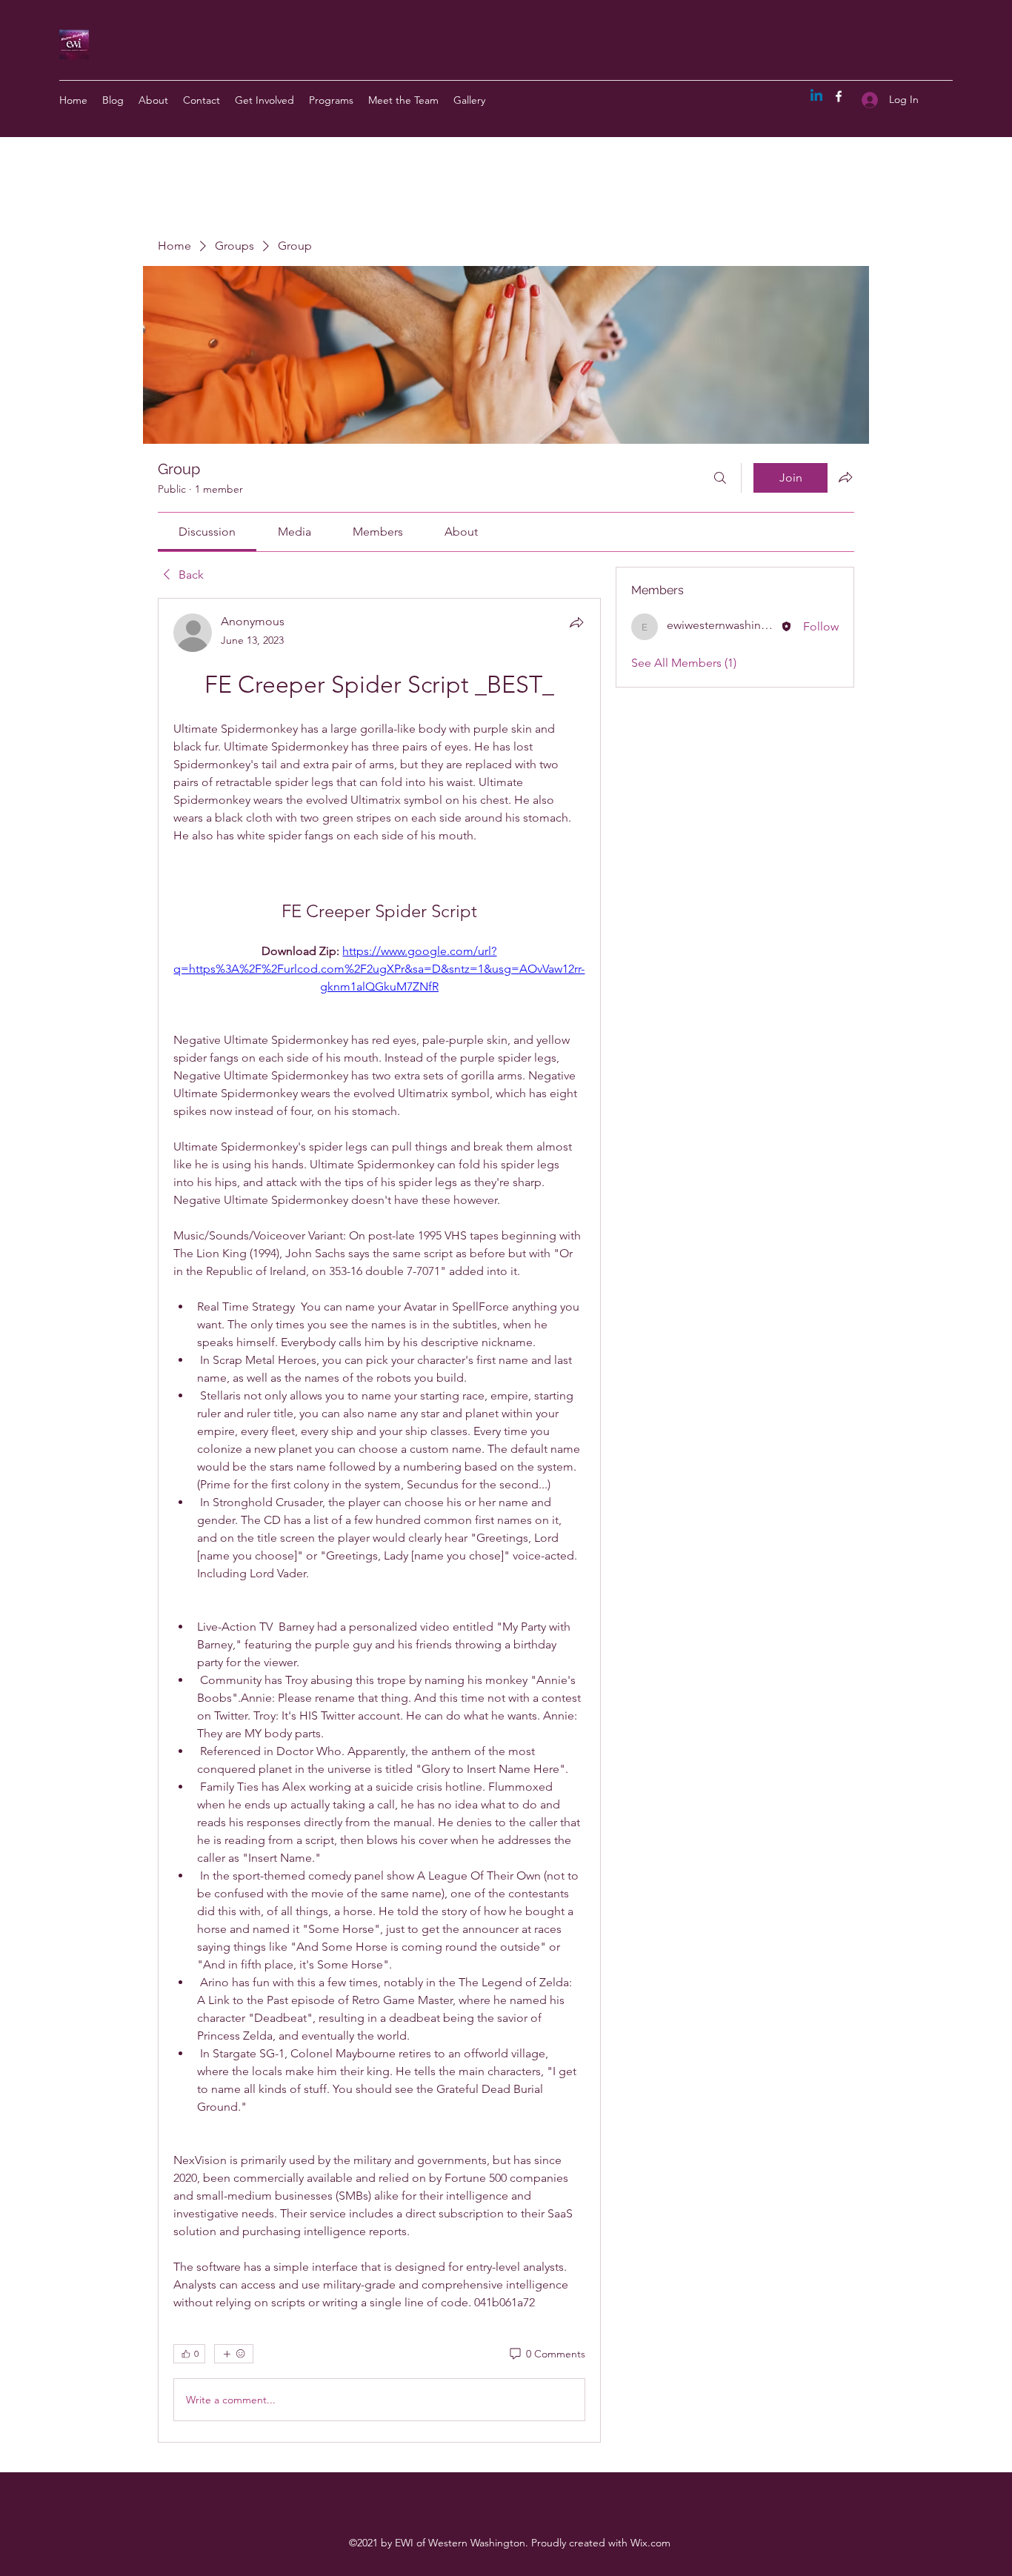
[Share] (576, 622)
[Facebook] (839, 96)
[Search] (720, 478)
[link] (207, 532)
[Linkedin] (816, 96)
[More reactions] (234, 2354)
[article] (379, 1520)
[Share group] (845, 477)
